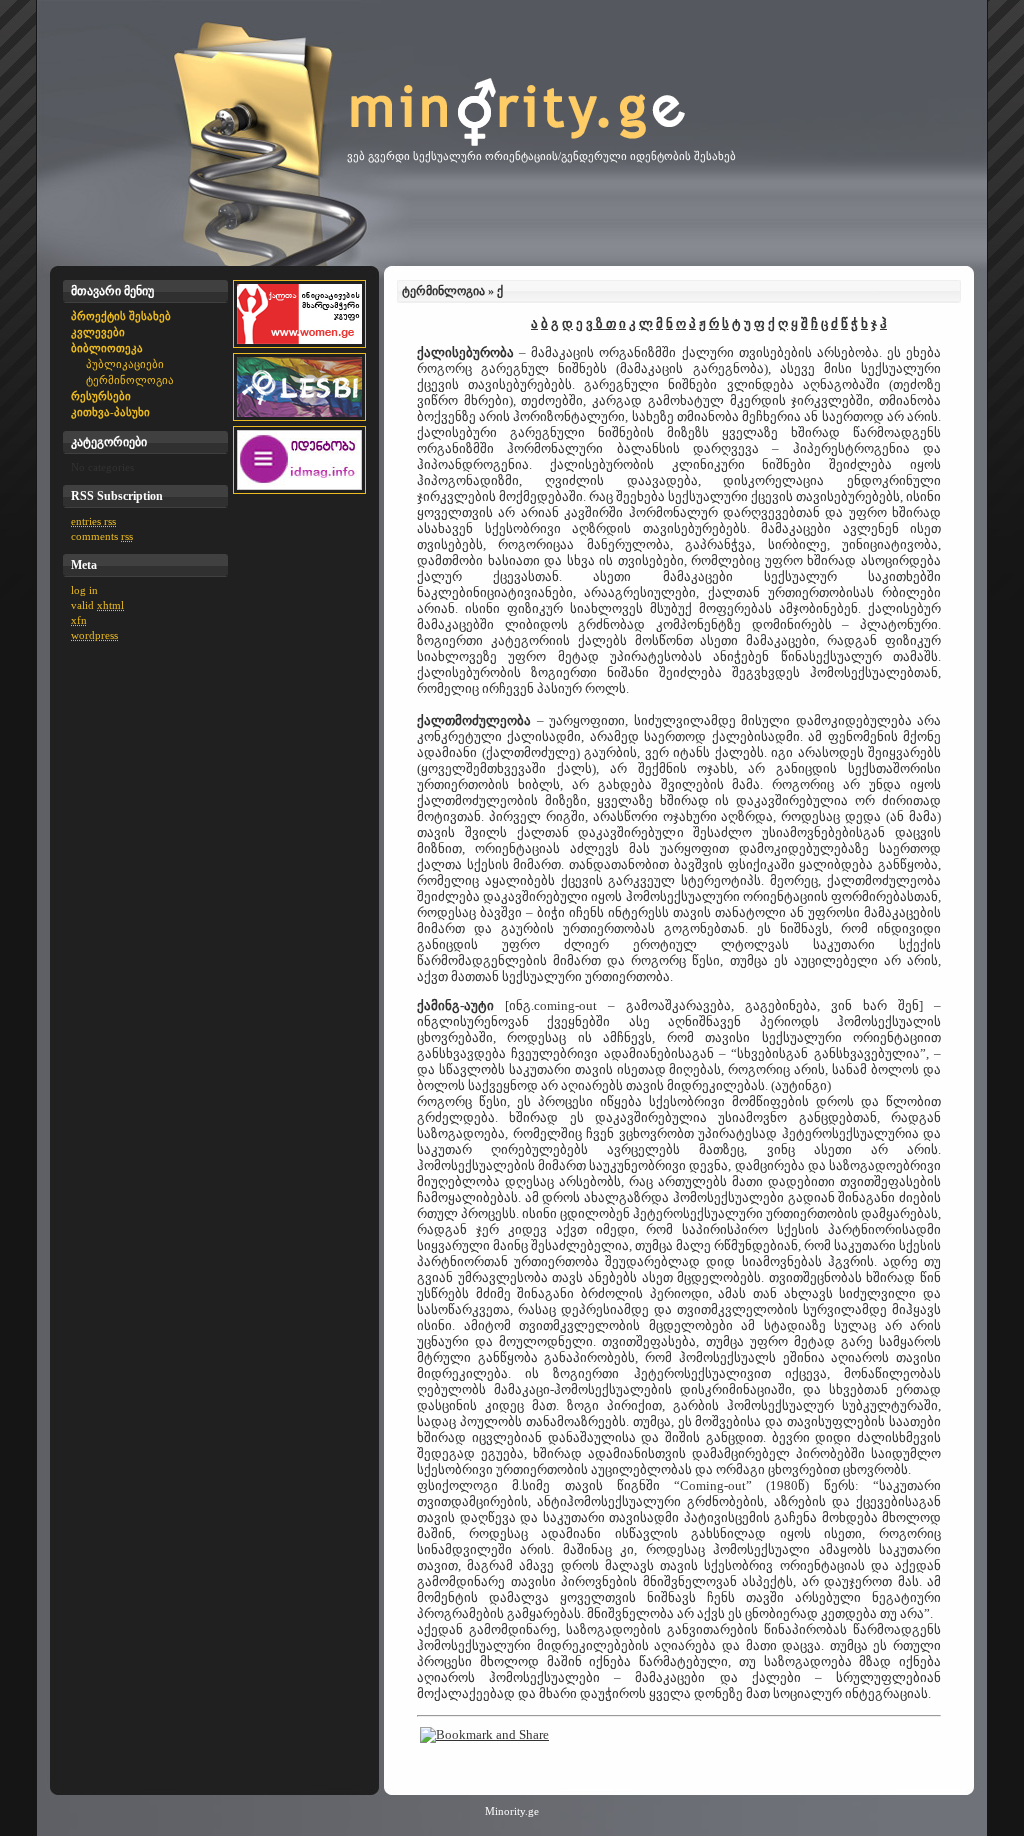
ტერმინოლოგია (130, 380)
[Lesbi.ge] (299, 422)
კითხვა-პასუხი (110, 412)
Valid (97, 605)
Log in (84, 590)
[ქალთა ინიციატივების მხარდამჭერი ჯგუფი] (299, 349)
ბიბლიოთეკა (107, 348)
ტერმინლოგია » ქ (452, 291)
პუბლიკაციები (125, 364)
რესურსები (101, 396)
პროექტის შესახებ (121, 316)
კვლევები (98, 332)
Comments (102, 536)
